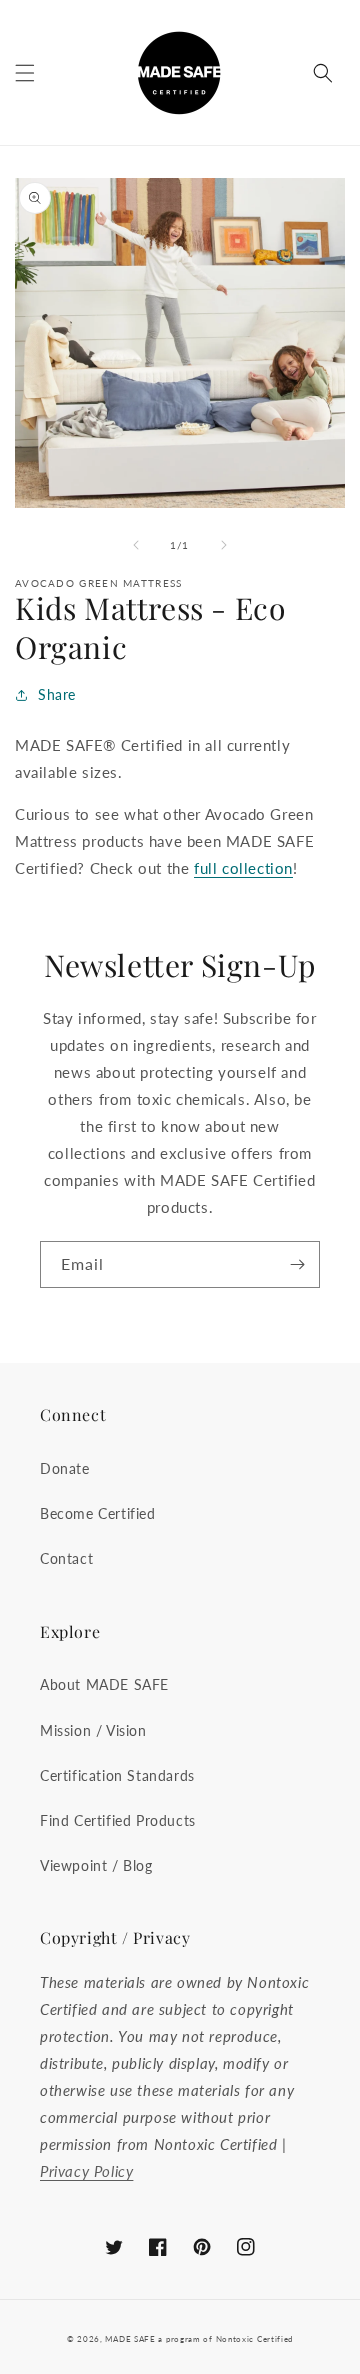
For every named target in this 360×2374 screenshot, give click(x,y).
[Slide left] (136, 545)
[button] (25, 73)
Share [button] (57, 694)
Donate (65, 1468)
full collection (243, 868)
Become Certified (98, 1513)
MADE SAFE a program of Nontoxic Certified (199, 2339)
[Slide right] (224, 545)
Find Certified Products (118, 1820)
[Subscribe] (297, 1264)
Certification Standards (117, 1775)
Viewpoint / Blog (96, 1865)
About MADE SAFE (104, 1684)
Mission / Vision (93, 1730)
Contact (66, 1558)
